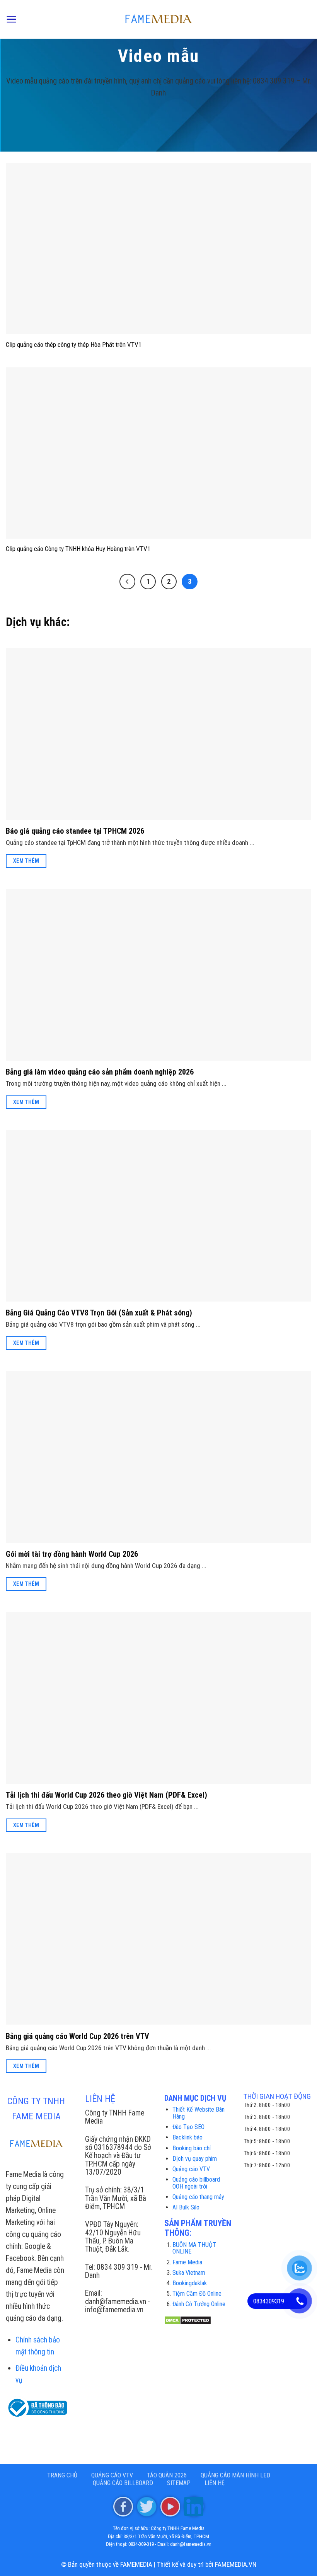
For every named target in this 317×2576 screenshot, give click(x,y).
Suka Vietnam (189, 2273)
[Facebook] (123, 2506)
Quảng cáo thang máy (198, 2197)
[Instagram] (147, 2506)
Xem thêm (26, 861)
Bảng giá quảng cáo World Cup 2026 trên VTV (78, 2036)
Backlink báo (187, 2137)
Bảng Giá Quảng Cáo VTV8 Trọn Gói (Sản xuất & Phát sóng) (99, 1313)
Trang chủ (62, 2475)
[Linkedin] (194, 2506)
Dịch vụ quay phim (195, 2159)
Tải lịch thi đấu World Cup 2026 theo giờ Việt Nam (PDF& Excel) (107, 1795)
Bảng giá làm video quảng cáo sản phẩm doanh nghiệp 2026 (100, 1072)
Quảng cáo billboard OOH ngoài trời (196, 2183)
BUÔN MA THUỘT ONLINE (194, 2248)
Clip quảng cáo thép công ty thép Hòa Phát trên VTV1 (74, 345)
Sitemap (179, 2483)
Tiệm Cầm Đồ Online (197, 2294)
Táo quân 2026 (167, 2475)
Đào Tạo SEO (188, 2127)
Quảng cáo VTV (191, 2169)
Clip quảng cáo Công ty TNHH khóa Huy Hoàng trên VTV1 (78, 549)
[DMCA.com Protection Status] (188, 2320)
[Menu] (11, 19)
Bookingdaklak (190, 2283)
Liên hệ (215, 2483)
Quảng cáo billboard (123, 2483)
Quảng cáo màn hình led (235, 2475)
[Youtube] (170, 2506)
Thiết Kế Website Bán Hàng (199, 2113)
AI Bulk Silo (186, 2207)
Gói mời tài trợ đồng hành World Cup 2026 (72, 1554)
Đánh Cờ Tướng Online (199, 2304)
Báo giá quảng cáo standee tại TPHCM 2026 (75, 831)
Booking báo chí (192, 2148)
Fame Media (187, 2262)
